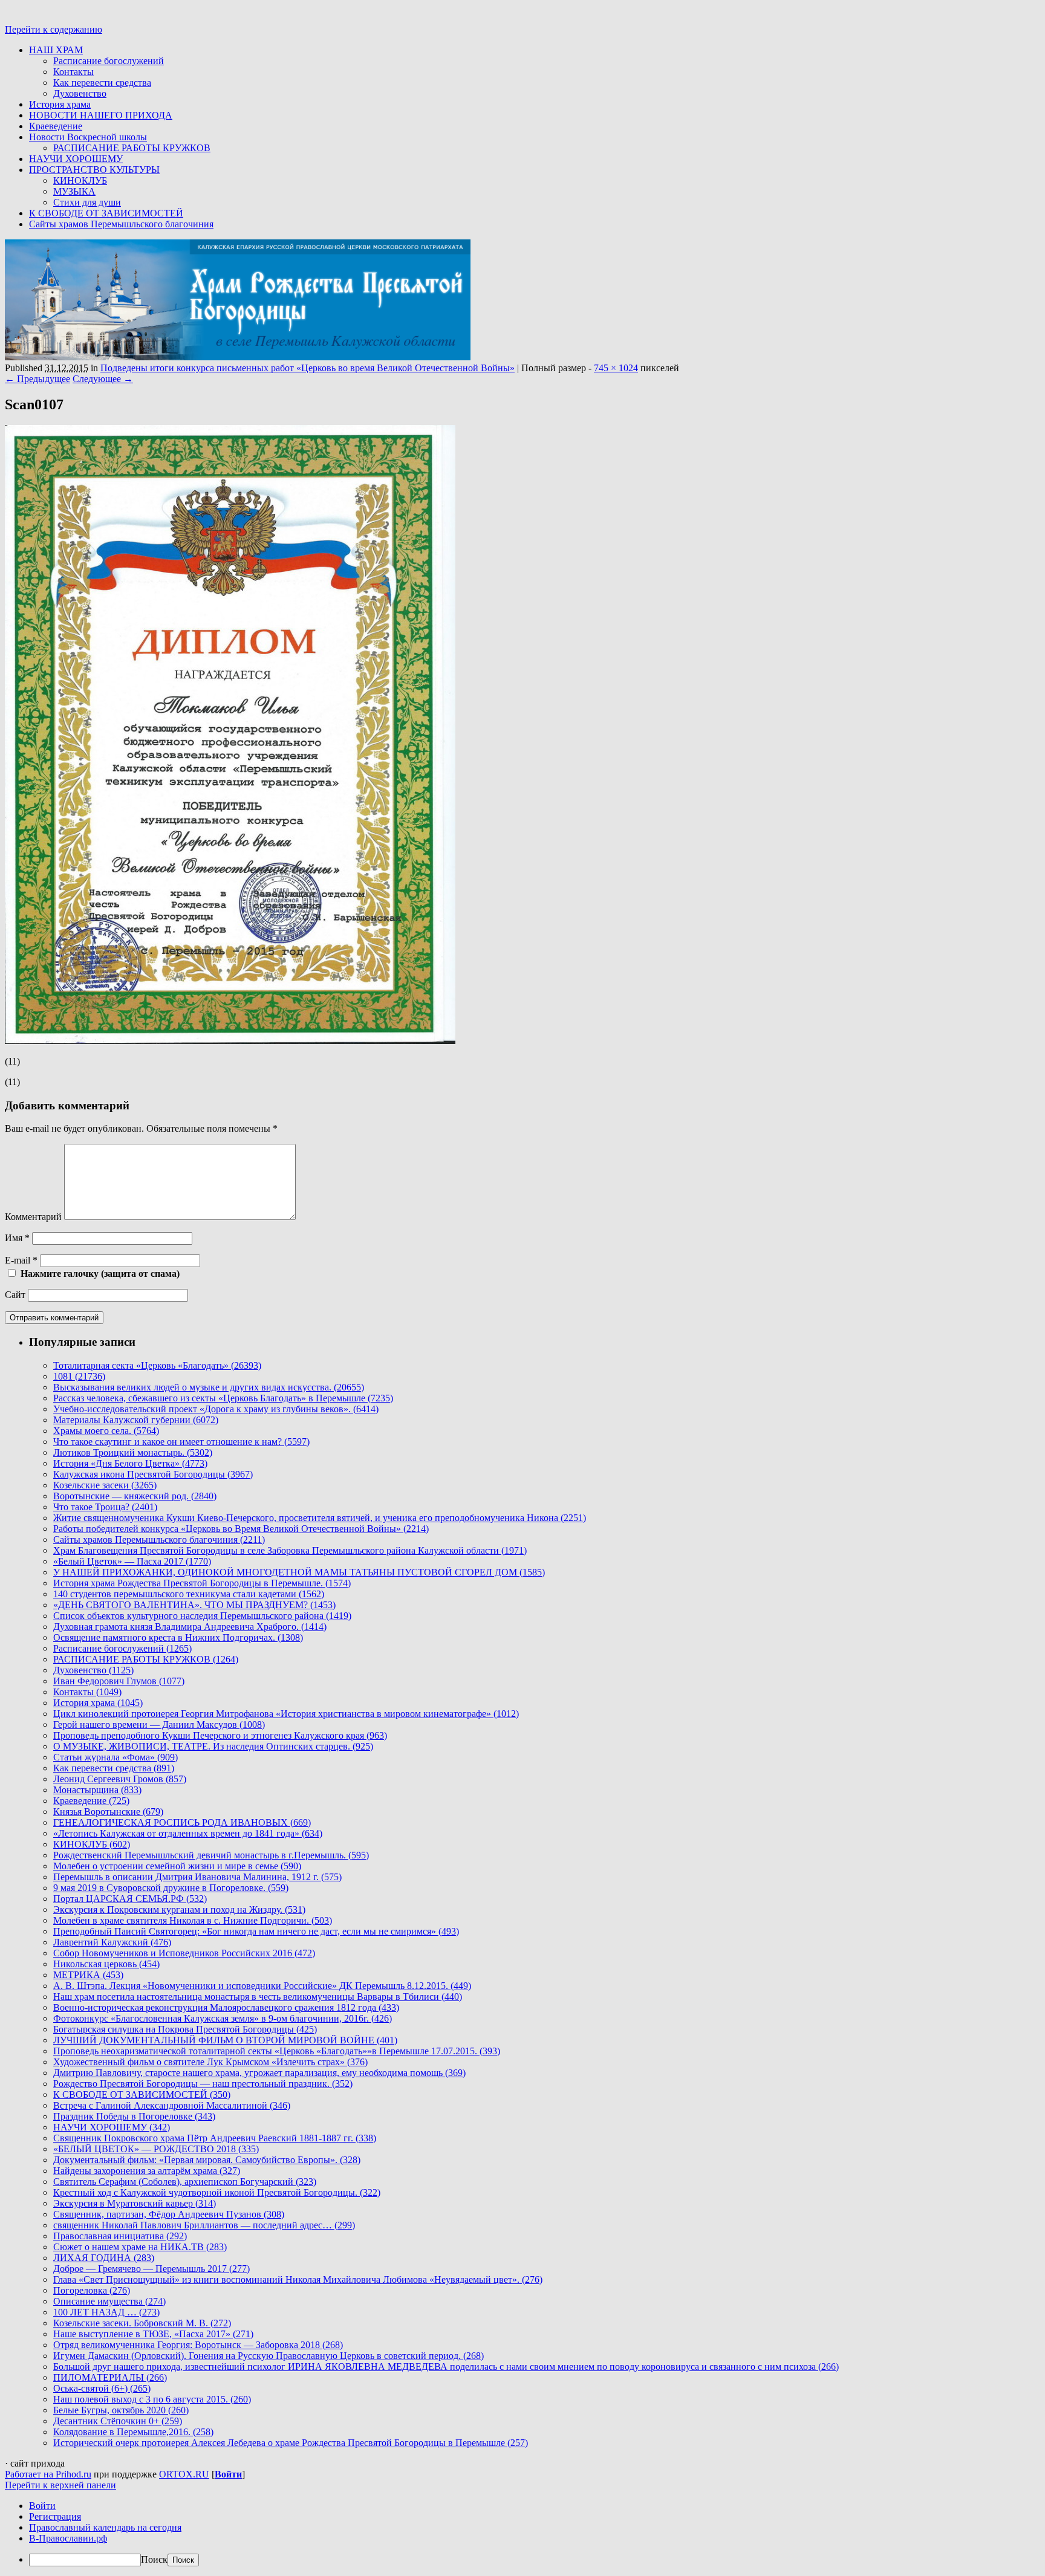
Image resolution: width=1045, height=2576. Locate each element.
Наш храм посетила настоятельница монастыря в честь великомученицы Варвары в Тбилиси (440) (258, 1997)
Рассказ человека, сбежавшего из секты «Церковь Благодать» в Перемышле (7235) (223, 1398)
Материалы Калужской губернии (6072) (136, 1420)
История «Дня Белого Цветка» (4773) (130, 1463)
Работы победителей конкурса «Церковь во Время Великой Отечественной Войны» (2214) (241, 1529)
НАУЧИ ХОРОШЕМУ (76, 159)
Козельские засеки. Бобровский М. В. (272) (142, 2323)
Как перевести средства (102, 83)
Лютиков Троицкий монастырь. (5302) (133, 1452)
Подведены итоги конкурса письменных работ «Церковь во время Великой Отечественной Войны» (308, 368)
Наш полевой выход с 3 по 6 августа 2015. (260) (152, 2399)
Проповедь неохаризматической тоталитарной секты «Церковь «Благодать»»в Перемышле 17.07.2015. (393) (277, 2051)
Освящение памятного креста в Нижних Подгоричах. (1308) (178, 1637)
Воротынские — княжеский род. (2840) (135, 1496)
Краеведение (56, 126)
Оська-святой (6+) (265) (102, 2388)
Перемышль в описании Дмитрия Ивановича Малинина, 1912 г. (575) (197, 1877)
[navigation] (522, 2533)
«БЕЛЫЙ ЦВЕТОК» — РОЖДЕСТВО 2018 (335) (156, 2149)
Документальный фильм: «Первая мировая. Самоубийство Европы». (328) (207, 2160)
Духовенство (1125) (93, 1670)
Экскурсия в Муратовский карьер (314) (135, 2203)
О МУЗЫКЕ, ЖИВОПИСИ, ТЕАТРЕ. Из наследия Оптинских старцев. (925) (213, 1746)
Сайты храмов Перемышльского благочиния (121, 224)
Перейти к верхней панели (60, 2485)
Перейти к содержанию (54, 29)
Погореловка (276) (92, 2290)
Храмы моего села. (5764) (106, 1431)
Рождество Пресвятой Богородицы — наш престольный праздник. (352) (203, 2084)
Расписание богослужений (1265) (122, 1648)
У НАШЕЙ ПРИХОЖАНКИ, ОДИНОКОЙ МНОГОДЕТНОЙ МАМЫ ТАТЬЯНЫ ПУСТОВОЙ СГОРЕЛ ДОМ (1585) (299, 1572)
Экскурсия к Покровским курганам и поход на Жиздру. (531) (179, 1909)
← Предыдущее (37, 379)
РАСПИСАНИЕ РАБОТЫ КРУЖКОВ (132, 148)
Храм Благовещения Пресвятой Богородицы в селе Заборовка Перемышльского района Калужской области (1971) (290, 1550)
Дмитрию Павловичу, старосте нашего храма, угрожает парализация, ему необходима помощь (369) (259, 2073)
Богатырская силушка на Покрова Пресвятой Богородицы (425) (185, 2029)
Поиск (154, 2559)
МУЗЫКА (74, 191)
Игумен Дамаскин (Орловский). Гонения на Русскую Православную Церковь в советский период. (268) (269, 2356)
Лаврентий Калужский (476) (112, 1942)
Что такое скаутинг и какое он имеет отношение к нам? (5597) (181, 1442)
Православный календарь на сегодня (105, 2527)
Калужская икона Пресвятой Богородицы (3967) (153, 1474)
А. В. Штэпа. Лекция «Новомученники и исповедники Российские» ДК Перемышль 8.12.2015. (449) (262, 1986)
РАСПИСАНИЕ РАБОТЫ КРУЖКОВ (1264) (146, 1659)
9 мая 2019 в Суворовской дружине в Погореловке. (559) (171, 1888)
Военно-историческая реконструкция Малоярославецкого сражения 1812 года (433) (226, 2007)
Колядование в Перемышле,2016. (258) (133, 2432)
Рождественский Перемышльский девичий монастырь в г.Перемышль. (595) (211, 1855)
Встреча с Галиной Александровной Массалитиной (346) (172, 2105)
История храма (60, 104)
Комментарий (33, 1217)
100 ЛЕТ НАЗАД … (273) (106, 2312)
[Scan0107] (230, 1041)
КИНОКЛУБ (80, 180)
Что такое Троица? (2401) (105, 1507)
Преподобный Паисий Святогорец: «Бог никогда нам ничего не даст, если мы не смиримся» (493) (256, 1931)
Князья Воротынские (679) (108, 1812)
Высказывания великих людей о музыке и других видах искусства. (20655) (209, 1387)
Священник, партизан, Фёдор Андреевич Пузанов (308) (169, 2214)
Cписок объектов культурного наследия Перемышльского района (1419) (202, 1616)
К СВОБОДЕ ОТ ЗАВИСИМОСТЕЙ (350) (142, 2094)
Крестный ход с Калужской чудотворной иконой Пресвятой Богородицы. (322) (217, 2192)
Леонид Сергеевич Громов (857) (120, 1779)
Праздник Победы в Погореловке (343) (134, 2116)
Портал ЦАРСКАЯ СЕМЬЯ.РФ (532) (130, 1899)
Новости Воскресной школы (88, 137)
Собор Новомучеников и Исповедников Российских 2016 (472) (184, 1953)
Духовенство (80, 93)
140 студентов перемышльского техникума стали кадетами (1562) (189, 1594)
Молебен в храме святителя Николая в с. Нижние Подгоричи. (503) (193, 1920)
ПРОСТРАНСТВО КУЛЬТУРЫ (94, 170)
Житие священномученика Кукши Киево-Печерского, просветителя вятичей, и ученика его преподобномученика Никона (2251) (320, 1518)
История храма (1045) (98, 1703)
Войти (228, 2474)
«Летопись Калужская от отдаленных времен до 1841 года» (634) (188, 1833)
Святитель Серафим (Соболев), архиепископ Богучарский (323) (185, 2182)
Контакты (73, 72)
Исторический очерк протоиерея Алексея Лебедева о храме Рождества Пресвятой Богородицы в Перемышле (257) (291, 2443)
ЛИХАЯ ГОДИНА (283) (104, 2258)
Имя (17, 1238)
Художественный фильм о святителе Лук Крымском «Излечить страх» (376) (210, 2062)
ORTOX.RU (184, 2474)
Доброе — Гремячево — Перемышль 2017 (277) (151, 2269)
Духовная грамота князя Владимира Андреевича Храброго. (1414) (190, 1627)
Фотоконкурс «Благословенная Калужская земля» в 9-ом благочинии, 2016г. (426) (223, 2018)
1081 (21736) (79, 1376)
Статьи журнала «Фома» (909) (116, 1757)
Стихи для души (87, 202)
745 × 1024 (616, 368)
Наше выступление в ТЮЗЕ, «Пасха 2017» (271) (153, 2334)
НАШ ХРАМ (56, 50)
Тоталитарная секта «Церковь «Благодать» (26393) (157, 1365)
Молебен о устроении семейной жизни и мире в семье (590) (177, 1866)
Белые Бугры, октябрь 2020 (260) (121, 2410)
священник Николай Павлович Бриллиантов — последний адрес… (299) (204, 2225)
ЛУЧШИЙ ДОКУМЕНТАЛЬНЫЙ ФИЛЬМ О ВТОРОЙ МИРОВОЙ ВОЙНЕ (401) (225, 2040)
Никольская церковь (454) (106, 1964)
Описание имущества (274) (109, 2301)
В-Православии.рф (68, 2538)
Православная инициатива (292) (120, 2236)
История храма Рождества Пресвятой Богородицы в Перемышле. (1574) (202, 1583)
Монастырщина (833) (97, 1790)
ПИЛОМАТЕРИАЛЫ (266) (110, 2377)
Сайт (15, 1295)
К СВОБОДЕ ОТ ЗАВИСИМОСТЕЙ (106, 213)
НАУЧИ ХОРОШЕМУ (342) (112, 2127)
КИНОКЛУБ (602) (92, 1844)
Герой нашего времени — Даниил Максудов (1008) (159, 1724)
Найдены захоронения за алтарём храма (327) (147, 2171)
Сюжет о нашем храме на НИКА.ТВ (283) (140, 2247)
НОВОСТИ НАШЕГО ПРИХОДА (101, 115)
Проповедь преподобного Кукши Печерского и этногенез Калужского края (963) (220, 1735)
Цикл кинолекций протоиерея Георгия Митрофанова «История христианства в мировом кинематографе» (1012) (286, 1714)
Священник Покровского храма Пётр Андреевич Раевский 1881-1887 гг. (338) (215, 2138)
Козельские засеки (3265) (105, 1485)
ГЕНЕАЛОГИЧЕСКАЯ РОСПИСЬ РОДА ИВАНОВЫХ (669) (182, 1822)
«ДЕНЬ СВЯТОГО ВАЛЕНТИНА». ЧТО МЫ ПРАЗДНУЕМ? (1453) (194, 1605)
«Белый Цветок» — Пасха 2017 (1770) (132, 1561)
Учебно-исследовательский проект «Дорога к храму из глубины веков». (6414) (216, 1409)
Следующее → (103, 379)
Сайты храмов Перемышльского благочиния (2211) (159, 1539)
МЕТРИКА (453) (88, 1975)
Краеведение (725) (91, 1801)
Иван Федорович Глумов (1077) (119, 1681)
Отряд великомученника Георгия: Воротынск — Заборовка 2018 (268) (198, 2345)
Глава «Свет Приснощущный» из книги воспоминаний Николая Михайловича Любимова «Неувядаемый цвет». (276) (298, 2279)
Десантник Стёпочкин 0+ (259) (118, 2421)
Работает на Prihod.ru (48, 2474)
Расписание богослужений (109, 61)
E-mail (21, 1260)
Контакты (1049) (87, 1692)
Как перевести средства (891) (114, 1768)
